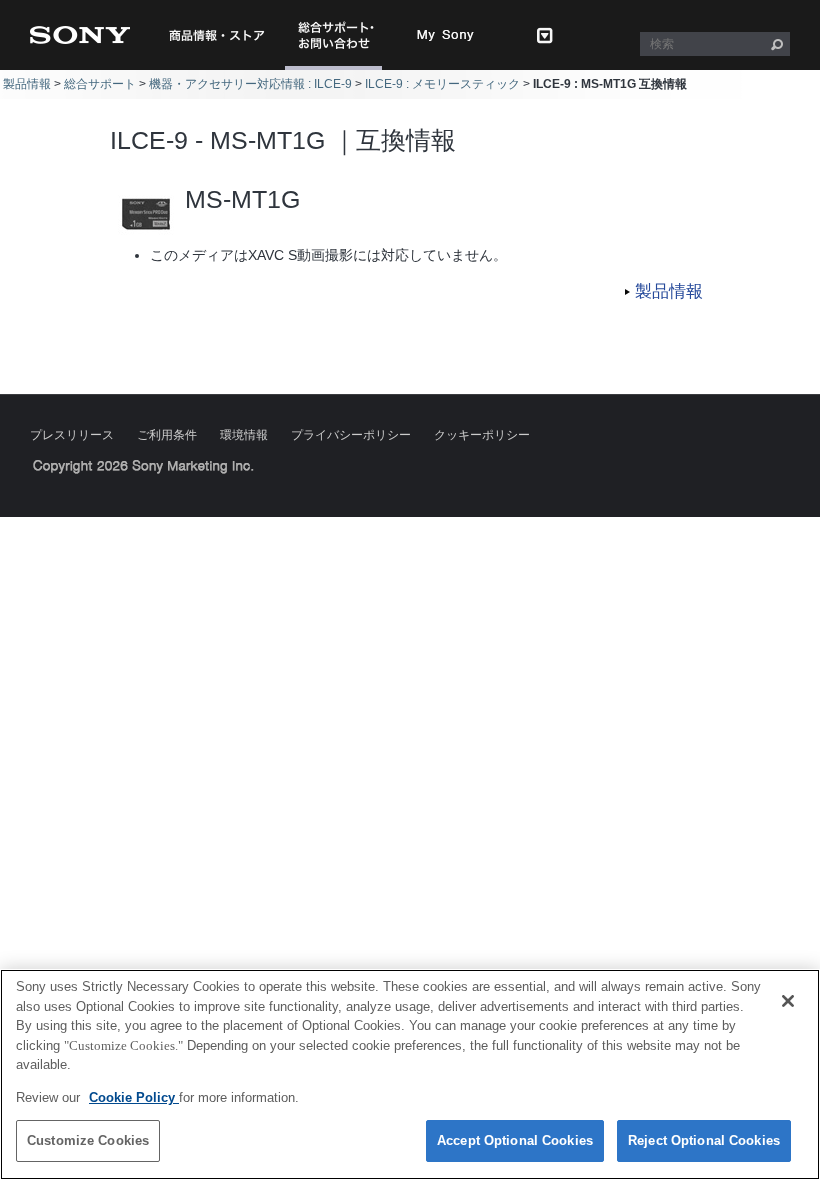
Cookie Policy (134, 1097)
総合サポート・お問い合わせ (340, 69)
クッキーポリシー (482, 435)
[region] (410, 1074)
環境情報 (244, 435)
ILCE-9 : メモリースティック (442, 84)
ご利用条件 (167, 435)
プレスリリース (72, 435)
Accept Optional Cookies (515, 1140)
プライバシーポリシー (351, 435)
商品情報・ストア (216, 35)
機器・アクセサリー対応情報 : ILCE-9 (250, 84)
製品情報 (27, 84)
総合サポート (100, 84)
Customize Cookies (88, 1140)
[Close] (788, 1001)
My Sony (446, 35)
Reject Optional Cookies (704, 1140)
